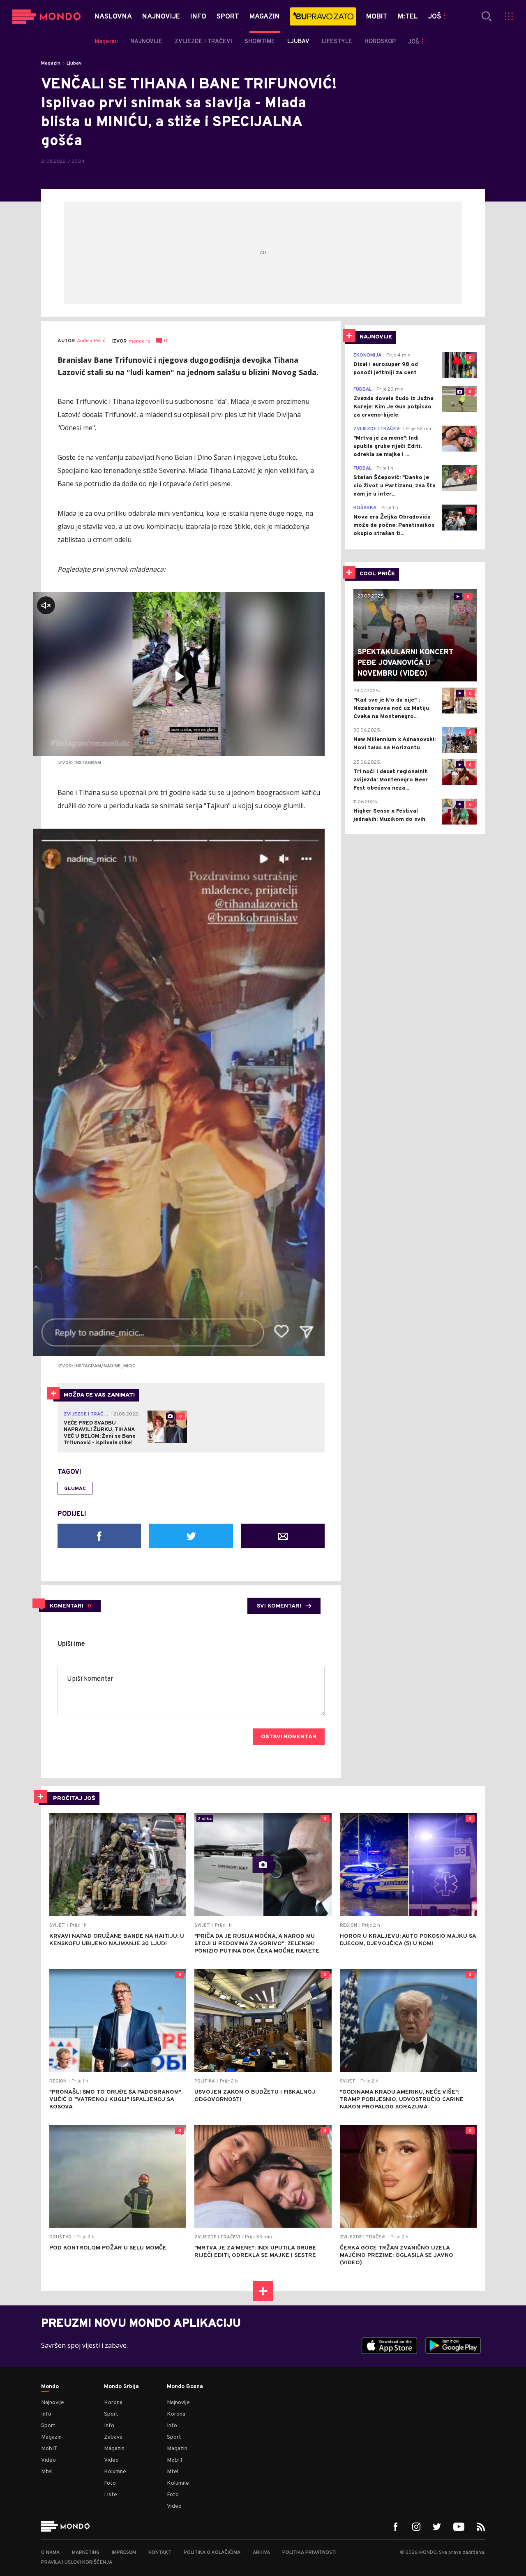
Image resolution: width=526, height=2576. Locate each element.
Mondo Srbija (121, 2387)
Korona (113, 2403)
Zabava (113, 2437)
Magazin (51, 63)
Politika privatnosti (309, 2553)
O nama (50, 2553)
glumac (75, 1489)
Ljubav (74, 63)
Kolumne (115, 2472)
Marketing (86, 2553)
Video (48, 2460)
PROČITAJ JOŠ (74, 1799)
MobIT (49, 2449)
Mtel (47, 2472)
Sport (48, 2426)
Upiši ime (71, 1644)
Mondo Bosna (185, 2387)
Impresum (124, 2553)
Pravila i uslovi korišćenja (77, 2562)
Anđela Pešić (91, 341)
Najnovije (53, 2403)
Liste (111, 2495)
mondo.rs (139, 341)
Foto (110, 2483)
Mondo (50, 2387)
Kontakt (160, 2553)
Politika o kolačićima (212, 2553)
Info (46, 2414)
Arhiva (261, 2553)
